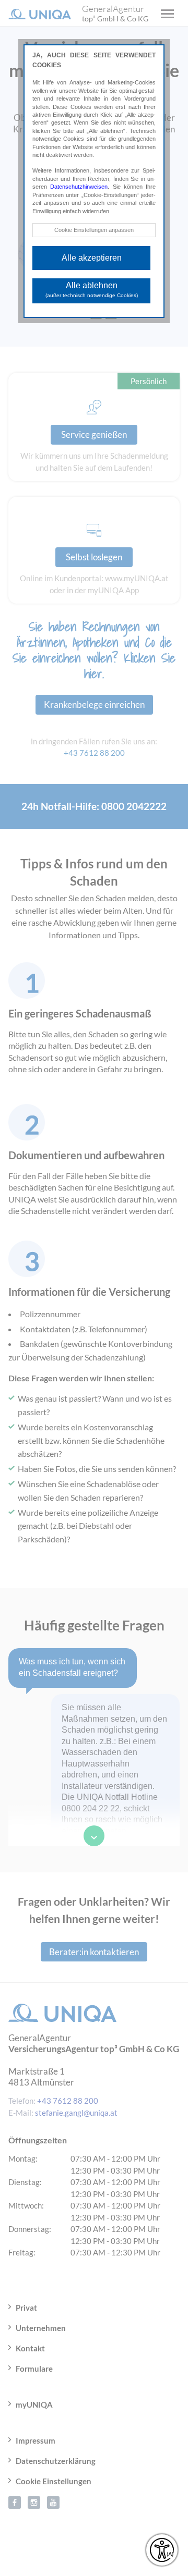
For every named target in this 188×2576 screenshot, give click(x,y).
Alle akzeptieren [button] (92, 258)
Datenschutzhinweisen (79, 187)
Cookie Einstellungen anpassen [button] (94, 230)
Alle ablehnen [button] (92, 290)
